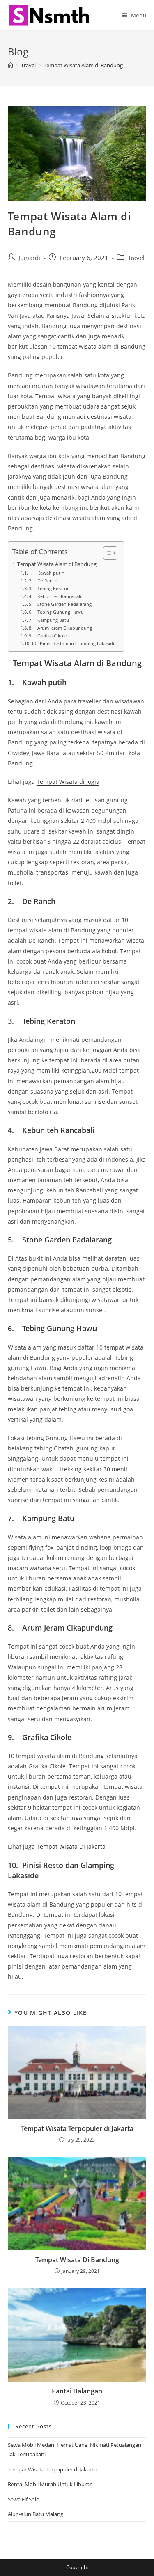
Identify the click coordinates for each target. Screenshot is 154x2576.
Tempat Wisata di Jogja (68, 782)
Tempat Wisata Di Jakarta (71, 1846)
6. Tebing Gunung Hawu (56, 612)
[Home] (10, 65)
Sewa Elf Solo (24, 2499)
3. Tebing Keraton (49, 588)
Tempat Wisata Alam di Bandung (83, 65)
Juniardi (29, 258)
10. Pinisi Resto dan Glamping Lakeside (73, 643)
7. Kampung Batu (49, 620)
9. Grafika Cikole (48, 636)
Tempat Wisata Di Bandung (77, 2260)
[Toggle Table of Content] (106, 553)
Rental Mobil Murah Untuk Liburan (50, 2484)
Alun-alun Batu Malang (36, 2514)
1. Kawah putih (47, 573)
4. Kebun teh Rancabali (55, 596)
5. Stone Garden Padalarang (60, 604)
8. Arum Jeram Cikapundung (60, 628)
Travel (136, 258)
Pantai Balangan (77, 2391)
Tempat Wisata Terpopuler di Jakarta (77, 2128)
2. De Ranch (43, 581)
